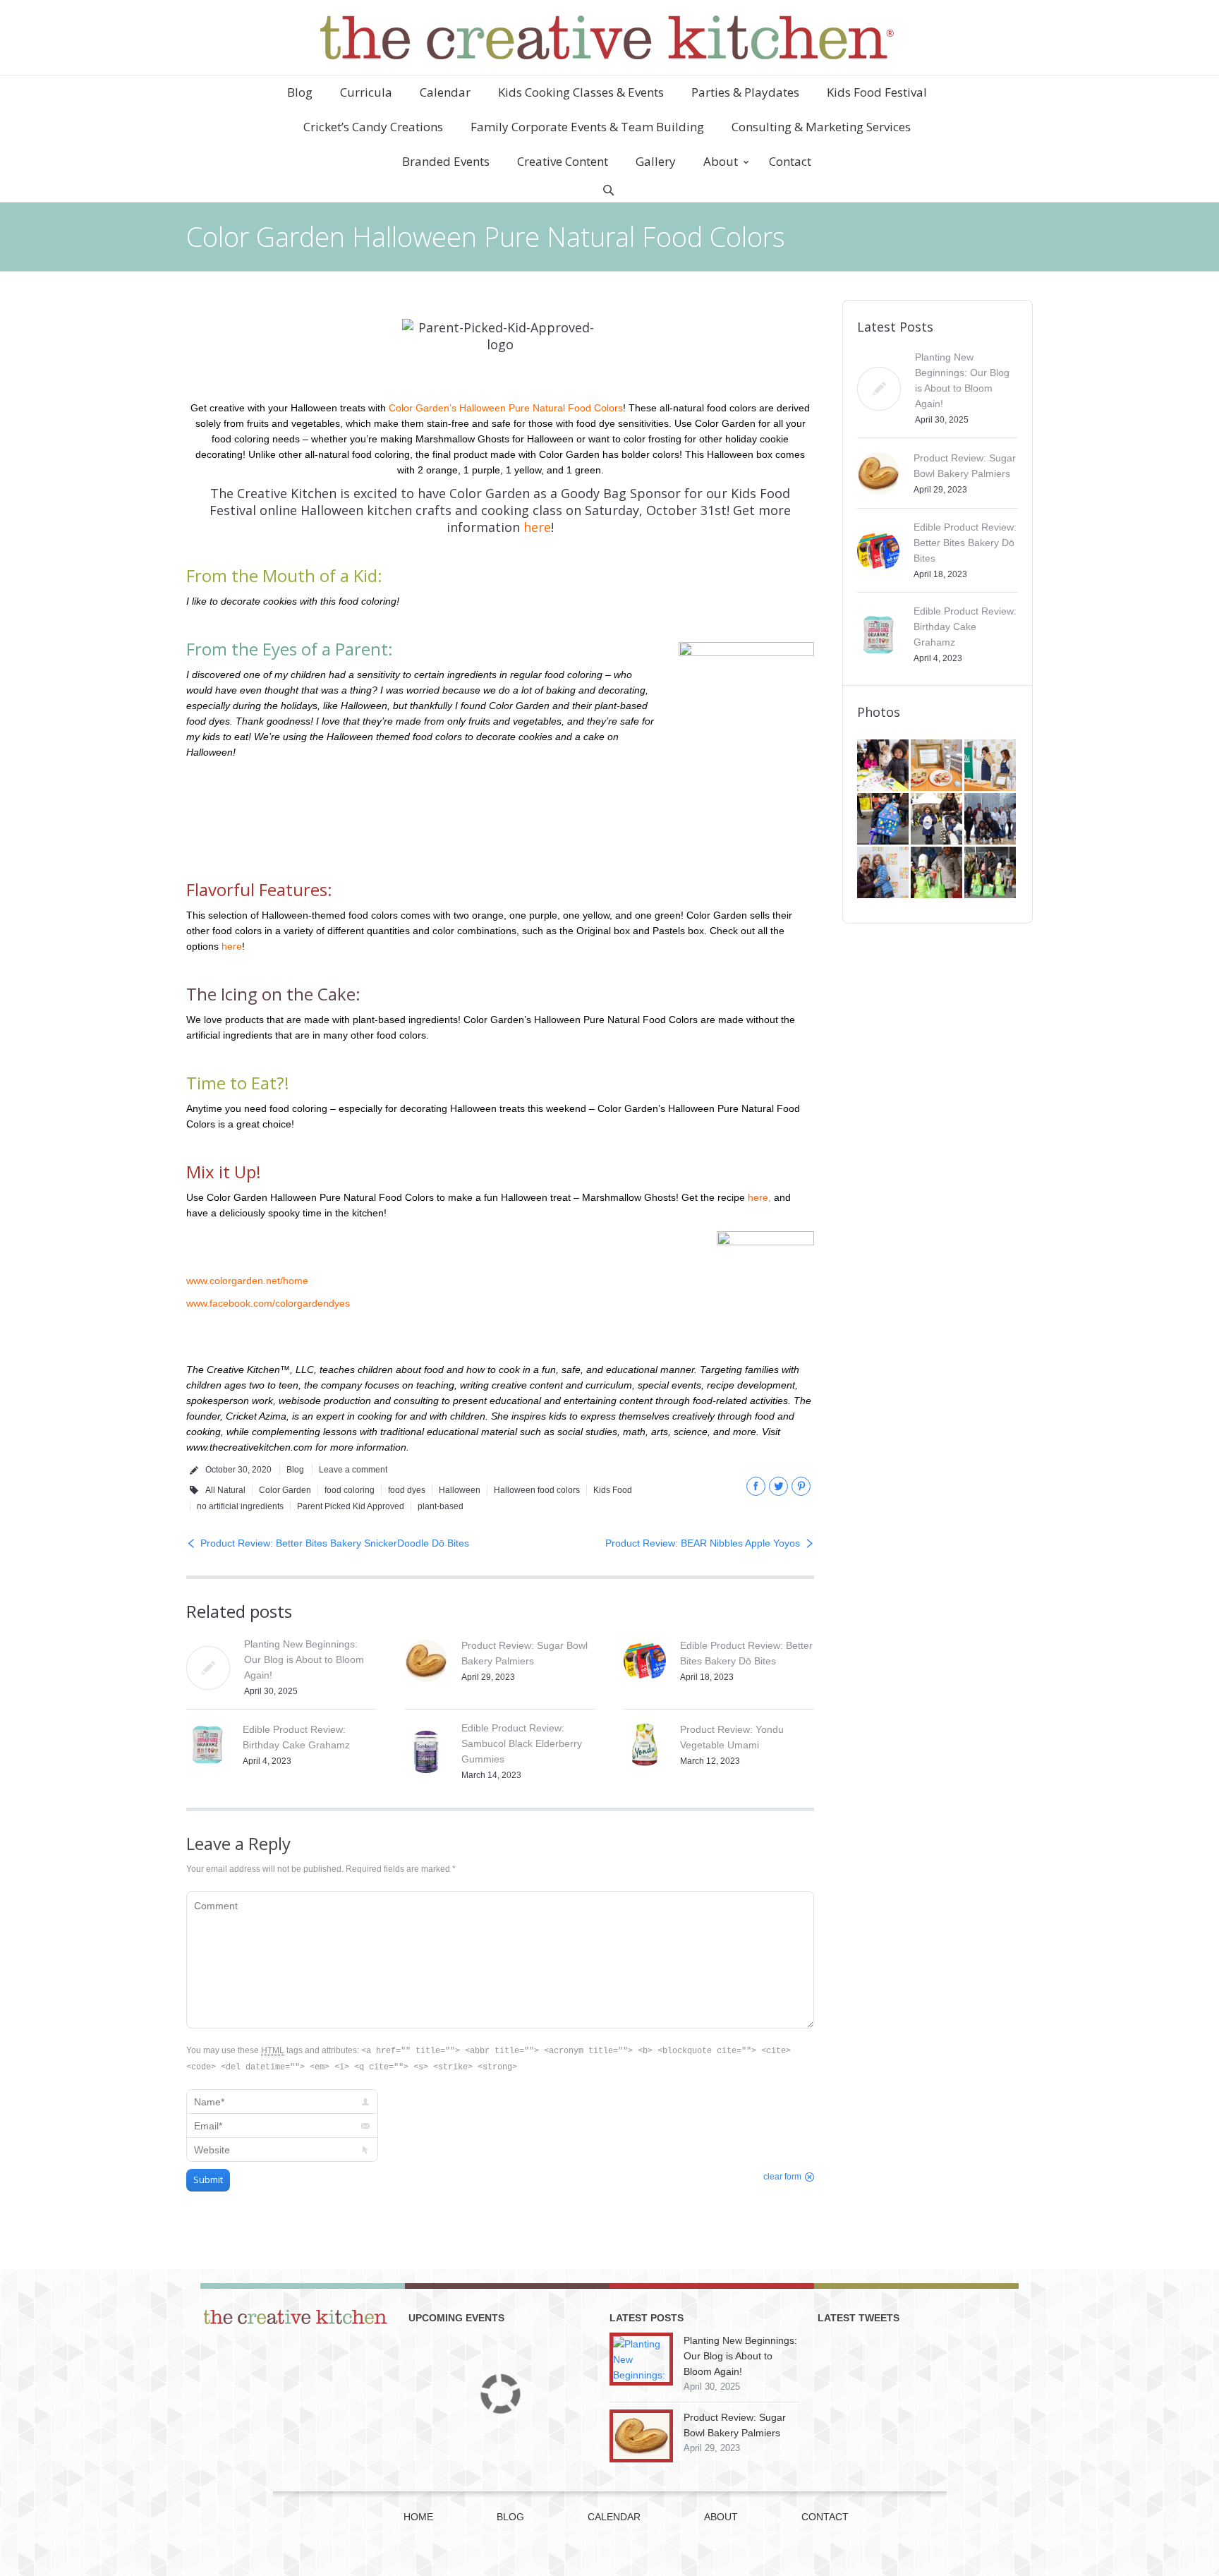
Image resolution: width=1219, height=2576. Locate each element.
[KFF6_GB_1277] (938, 766)
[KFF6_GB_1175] (991, 766)
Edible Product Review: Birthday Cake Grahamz (965, 627)
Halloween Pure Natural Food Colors (541, 408)
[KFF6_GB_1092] (991, 820)
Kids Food (613, 1490)
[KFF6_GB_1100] (938, 820)
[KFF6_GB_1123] (884, 820)
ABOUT (721, 2517)
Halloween (460, 1490)
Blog (295, 1470)
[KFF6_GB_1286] (884, 766)
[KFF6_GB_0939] (938, 873)
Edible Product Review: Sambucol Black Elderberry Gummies (522, 1743)
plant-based (441, 1506)
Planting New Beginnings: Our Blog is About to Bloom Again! (304, 1659)
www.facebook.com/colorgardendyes (268, 1303)
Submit (208, 2179)
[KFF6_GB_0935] (991, 873)
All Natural (225, 1490)
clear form (782, 2177)
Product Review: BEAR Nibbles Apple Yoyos (703, 1543)
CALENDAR (614, 2517)
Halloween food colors (537, 1490)
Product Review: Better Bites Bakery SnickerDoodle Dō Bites (335, 1543)
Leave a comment (353, 1470)
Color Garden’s (423, 408)
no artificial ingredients (240, 1506)
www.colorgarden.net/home (247, 1281)
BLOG (510, 2517)
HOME (418, 2517)
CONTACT (825, 2517)
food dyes (407, 1490)
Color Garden (285, 1490)
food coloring (350, 1490)
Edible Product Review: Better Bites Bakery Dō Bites (965, 543)
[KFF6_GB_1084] (884, 873)
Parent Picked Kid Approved (351, 1506)
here (537, 527)
